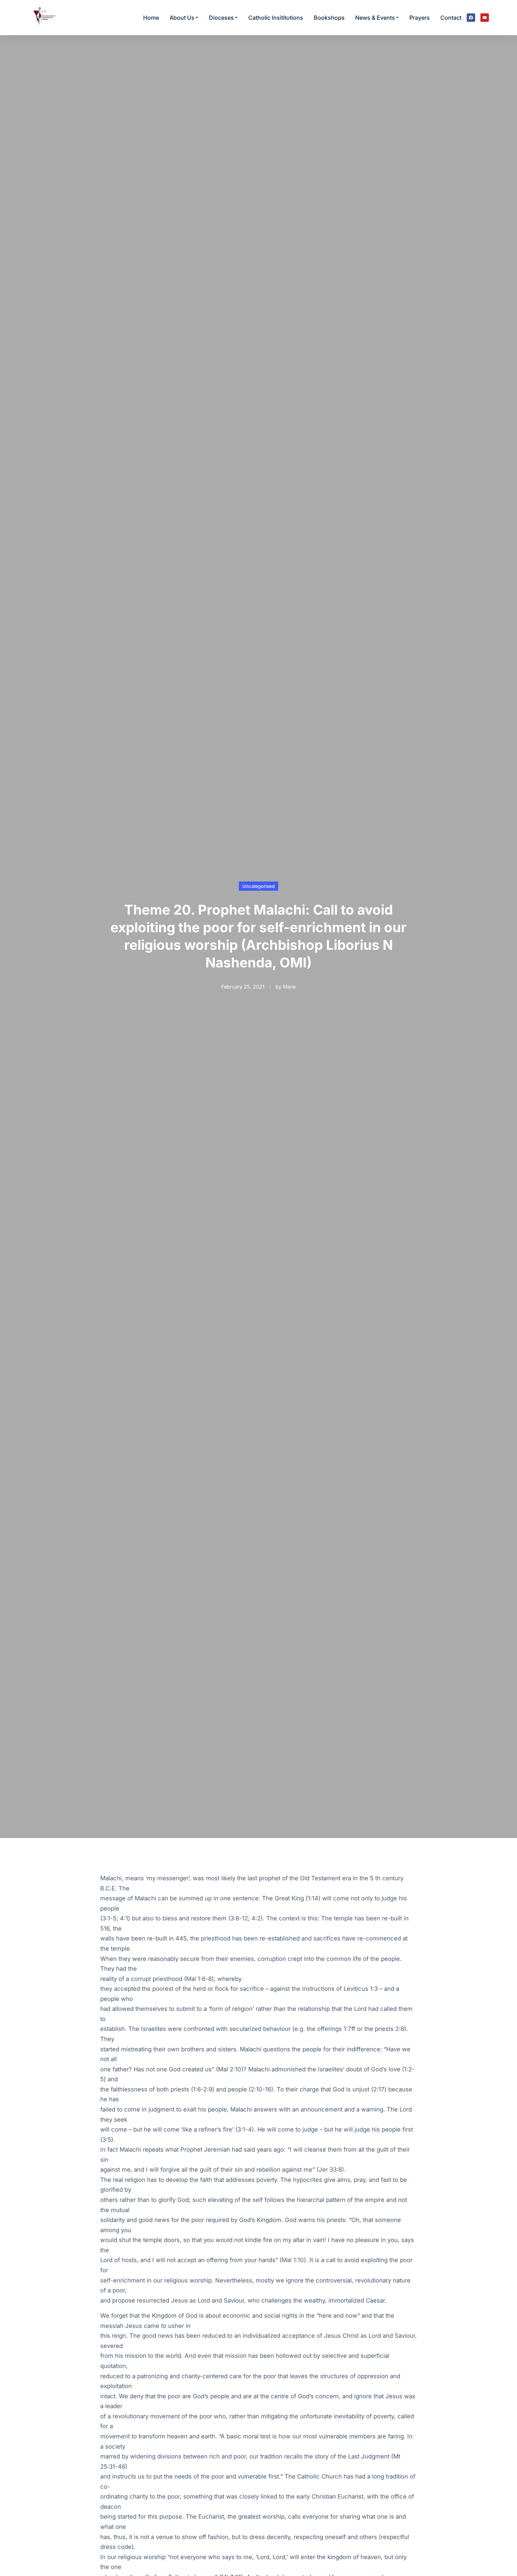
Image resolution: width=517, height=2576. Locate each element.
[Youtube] (485, 18)
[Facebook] (471, 18)
